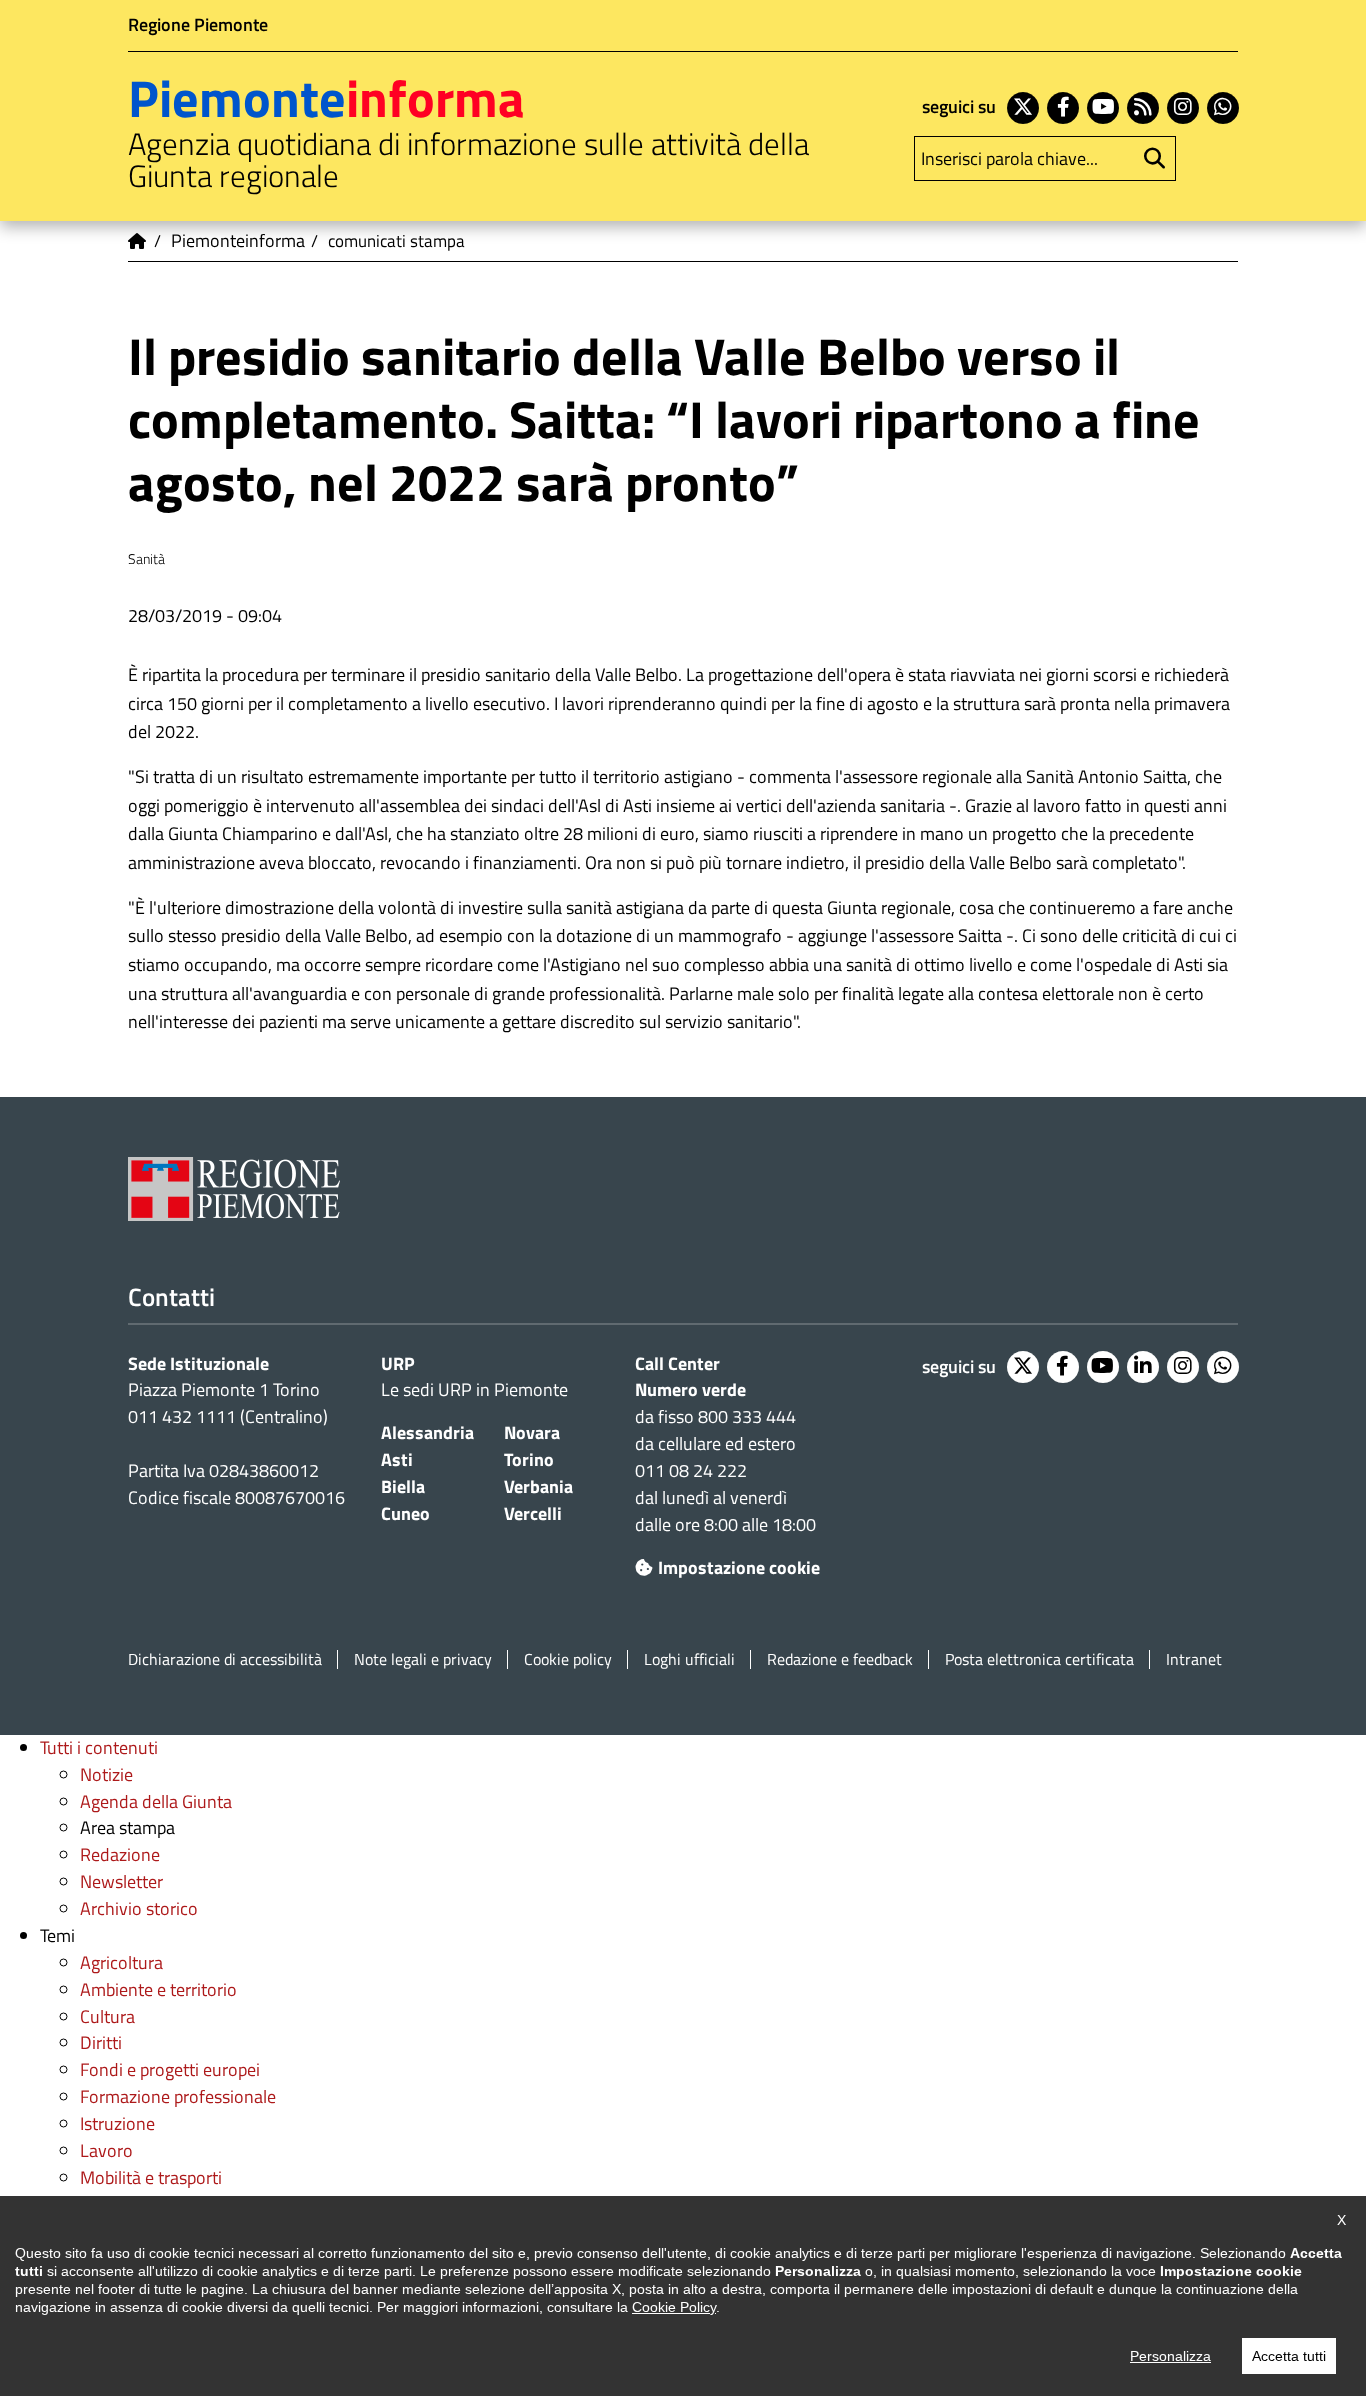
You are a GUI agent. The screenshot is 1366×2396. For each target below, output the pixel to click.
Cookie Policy (674, 2307)
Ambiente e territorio (158, 1989)
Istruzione (117, 2123)
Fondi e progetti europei (170, 2069)
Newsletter (121, 1881)
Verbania (538, 1486)
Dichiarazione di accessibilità (225, 1659)
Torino (529, 1459)
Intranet (1194, 1659)
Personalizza (1170, 2356)
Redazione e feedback (840, 1659)
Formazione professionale (178, 2096)
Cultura (107, 2016)
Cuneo (405, 1513)
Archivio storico (139, 1908)
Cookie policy (568, 1659)
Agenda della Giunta (156, 1801)
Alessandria (427, 1432)
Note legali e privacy (423, 1659)
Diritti (101, 2042)
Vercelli (533, 1513)
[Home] (138, 241)
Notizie (106, 1774)
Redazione (120, 1854)
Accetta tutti (1289, 2356)
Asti (397, 1459)
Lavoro (106, 2150)
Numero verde (690, 1389)
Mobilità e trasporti (151, 2177)
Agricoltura (121, 1962)
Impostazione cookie (739, 1567)
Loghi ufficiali (689, 1659)
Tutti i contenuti (99, 1747)
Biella (403, 1486)
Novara (532, 1432)
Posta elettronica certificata (1039, 1659)
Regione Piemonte (198, 24)
